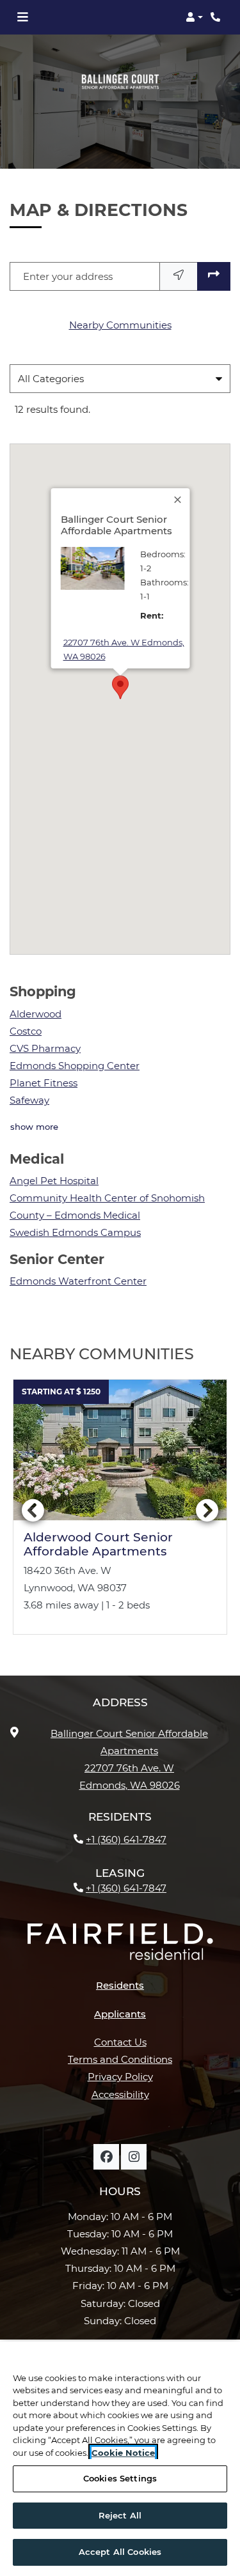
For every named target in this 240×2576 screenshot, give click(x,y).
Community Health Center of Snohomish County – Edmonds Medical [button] (107, 1207)
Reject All (120, 2515)
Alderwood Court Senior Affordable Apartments (98, 1545)
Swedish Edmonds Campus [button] (75, 1232)
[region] (120, 2459)
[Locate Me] (179, 276)
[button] (194, 17)
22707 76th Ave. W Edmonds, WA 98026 (124, 649)
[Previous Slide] (33, 1512)
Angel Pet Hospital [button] (54, 1181)
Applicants (127, 2014)
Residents (120, 1985)
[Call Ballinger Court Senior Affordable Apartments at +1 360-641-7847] (217, 17)
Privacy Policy (120, 2076)
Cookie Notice (123, 2453)
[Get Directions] (214, 276)
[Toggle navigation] (22, 17)
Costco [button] (26, 1031)
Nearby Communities (120, 325)
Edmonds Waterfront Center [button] (78, 1281)
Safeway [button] (29, 1100)
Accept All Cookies (120, 2552)
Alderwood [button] (36, 1014)
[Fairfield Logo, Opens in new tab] (120, 1947)
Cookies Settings (120, 2478)
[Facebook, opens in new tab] (106, 2157)
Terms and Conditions (120, 2059)
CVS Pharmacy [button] (45, 1048)
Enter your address (68, 276)
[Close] (178, 500)
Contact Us (120, 2042)
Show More (35, 1126)
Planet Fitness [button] (44, 1083)
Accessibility (120, 2094)
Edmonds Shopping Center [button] (75, 1066)
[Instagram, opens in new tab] (134, 2157)
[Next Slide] (207, 1512)
